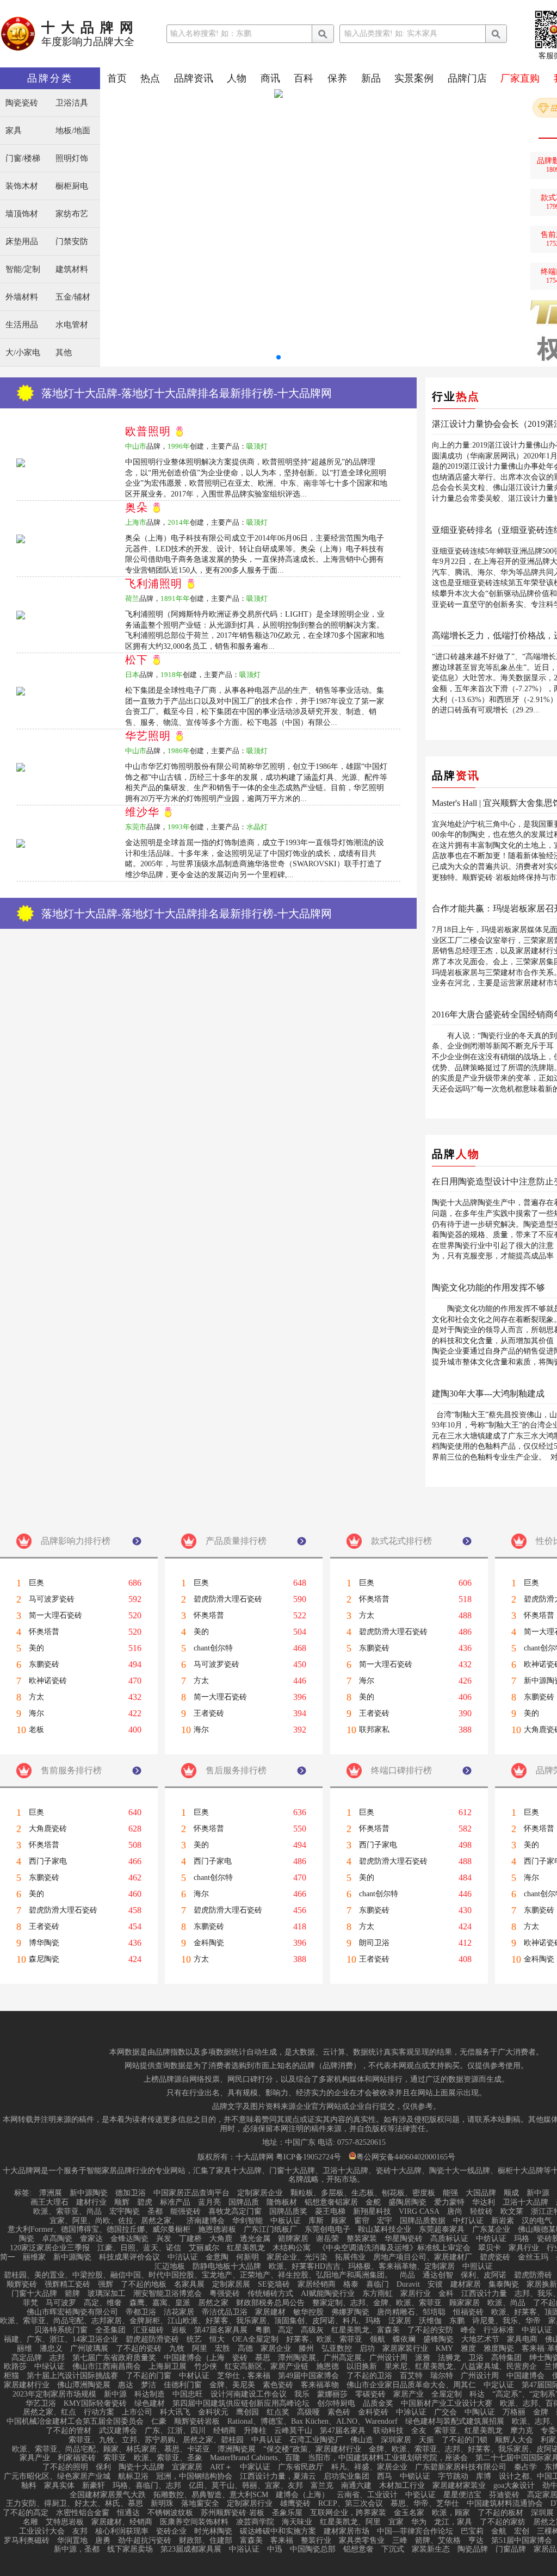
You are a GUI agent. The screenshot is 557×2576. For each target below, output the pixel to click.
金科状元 (213, 2412)
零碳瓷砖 (370, 2394)
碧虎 (145, 2202)
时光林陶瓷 (213, 2531)
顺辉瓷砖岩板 (197, 2422)
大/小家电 (23, 353)
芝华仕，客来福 (244, 2376)
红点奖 (278, 2412)
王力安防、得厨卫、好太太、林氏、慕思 (75, 2504)
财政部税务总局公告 (270, 2303)
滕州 (306, 2349)
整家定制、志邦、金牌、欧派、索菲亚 (377, 2303)
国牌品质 (244, 2202)
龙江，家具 (453, 2522)
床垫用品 (22, 242)
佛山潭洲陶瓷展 (84, 2385)
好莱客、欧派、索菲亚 (324, 2339)
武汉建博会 (118, 2431)
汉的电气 (537, 2221)
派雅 (423, 2358)
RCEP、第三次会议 (351, 2504)
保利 (103, 2467)
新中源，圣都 (77, 2549)
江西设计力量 (484, 2294)
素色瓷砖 (278, 2385)
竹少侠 (206, 2367)
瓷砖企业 (171, 2531)
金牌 (541, 2412)
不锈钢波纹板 (170, 2513)
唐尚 (455, 2212)
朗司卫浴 (374, 1943)
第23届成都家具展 (191, 2549)
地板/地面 (73, 131)
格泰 (351, 2285)
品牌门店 (467, 78)
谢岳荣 (327, 2239)
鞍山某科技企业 (385, 2230)
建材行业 (91, 2202)
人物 (237, 78)
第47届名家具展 (221, 2330)
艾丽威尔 (204, 2248)
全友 (419, 2431)
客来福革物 (320, 2385)
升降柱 (255, 2431)
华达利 (484, 2202)
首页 (117, 78)
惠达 (126, 2385)
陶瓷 (27, 2239)
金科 (446, 2294)
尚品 (407, 2275)
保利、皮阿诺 (484, 2275)
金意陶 (217, 2257)
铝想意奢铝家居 (331, 2202)
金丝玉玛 (533, 2257)
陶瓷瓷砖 (22, 103)
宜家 (396, 2522)
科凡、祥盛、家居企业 (369, 2467)
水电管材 (72, 325)
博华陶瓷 (44, 1943)
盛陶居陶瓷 (407, 2202)
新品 (371, 78)
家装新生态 (431, 2549)
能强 (450, 2193)
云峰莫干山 (293, 2431)
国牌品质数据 (423, 2221)
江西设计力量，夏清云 (278, 2476)
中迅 (275, 2549)
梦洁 (148, 2385)
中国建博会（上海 (194, 2358)
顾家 (339, 2221)
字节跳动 (453, 2476)
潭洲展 (51, 2193)
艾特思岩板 (65, 2522)
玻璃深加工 (107, 2294)
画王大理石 (49, 2202)
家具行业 (524, 2248)
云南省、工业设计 (367, 2495)
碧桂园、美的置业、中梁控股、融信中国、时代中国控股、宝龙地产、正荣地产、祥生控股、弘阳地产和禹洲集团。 (198, 2275)
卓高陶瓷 (57, 2239)
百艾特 (411, 2376)
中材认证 (194, 2376)
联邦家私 (374, 1730)
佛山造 (362, 2440)
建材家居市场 (346, 2531)
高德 (245, 2349)
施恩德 (327, 2367)
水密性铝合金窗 (83, 2513)
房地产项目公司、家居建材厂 (423, 2257)
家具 (14, 131)
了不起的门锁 (465, 2440)
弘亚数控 (337, 2349)
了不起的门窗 (148, 2376)
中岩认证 (537, 2330)
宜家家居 (187, 2467)
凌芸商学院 (255, 2522)
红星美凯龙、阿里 (350, 2522)
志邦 (57, 2358)
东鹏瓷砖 (44, 1665)
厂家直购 (520, 78)
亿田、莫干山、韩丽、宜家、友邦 (246, 2486)
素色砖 (339, 2412)
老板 (36, 1730)
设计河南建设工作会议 (249, 2394)
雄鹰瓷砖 (295, 2504)
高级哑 (308, 2412)
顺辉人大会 (514, 2440)
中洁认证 (183, 2257)
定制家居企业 (260, 2193)
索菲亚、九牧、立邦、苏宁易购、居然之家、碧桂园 (156, 2440)
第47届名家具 (343, 2431)
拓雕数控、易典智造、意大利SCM (211, 2495)
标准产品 (175, 2202)
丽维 (24, 2349)
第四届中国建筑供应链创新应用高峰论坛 (241, 2404)
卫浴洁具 (72, 103)
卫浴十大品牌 (525, 2202)
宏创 (522, 2531)
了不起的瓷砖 (139, 2349)
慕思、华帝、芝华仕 (425, 2504)
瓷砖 (240, 2358)
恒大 (217, 2339)
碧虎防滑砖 (533, 2275)
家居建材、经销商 (122, 2522)
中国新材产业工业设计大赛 (447, 2404)
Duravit (408, 2285)
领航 (377, 2339)
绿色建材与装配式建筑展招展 (455, 2422)
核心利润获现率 (122, 2531)
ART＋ (221, 2467)
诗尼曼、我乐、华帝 (506, 2321)
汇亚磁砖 (148, 2330)
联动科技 (388, 2431)
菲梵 (30, 2303)
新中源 (538, 2193)
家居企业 (276, 2349)
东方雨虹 (377, 2294)
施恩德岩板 (217, 2230)
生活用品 (22, 325)
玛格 (522, 2239)
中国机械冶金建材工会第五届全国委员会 (75, 2422)
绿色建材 (150, 2404)
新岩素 (503, 2221)
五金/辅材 (73, 297)
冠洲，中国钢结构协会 (194, 2476)
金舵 (373, 2202)
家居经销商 (317, 2285)
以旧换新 (362, 2367)
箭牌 (72, 2294)
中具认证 (267, 2440)
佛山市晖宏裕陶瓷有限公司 (72, 2312)
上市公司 (137, 2412)
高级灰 (312, 2330)
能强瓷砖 (185, 2212)
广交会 (445, 2412)
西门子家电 (48, 1861)
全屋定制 (447, 2394)
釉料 (29, 2486)
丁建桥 (190, 2239)
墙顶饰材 (22, 214)
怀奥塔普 (44, 1632)
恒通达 (128, 2513)
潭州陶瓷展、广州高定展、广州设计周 (343, 2358)
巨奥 (36, 1583)
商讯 (270, 78)
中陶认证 (480, 2412)
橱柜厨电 (72, 186)
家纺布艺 (72, 214)
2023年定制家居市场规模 (54, 2394)
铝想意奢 (358, 2549)
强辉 (106, 2285)
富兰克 (322, 2486)
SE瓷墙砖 (274, 2285)
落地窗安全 (200, 2504)
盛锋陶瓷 (438, 2339)
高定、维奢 (103, 2303)
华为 (419, 2522)
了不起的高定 (26, 2513)
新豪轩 (94, 2486)
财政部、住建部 (206, 2541)
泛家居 (400, 2321)
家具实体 (59, 2486)
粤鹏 (263, 2330)
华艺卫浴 (41, 2404)
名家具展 (189, 2285)
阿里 (200, 2349)
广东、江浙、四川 (175, 2431)
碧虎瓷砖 (495, 2257)
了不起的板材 (500, 2513)
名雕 (30, 2522)
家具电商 (522, 2339)
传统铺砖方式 (270, 2294)
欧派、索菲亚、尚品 (67, 2212)
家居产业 (409, 2394)
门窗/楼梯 (23, 159)
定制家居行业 (250, 2504)
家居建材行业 (27, 2385)
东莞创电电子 (327, 2230)
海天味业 (297, 2522)
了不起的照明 (65, 2467)
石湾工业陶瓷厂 (316, 2440)
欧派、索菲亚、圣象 (168, 2458)
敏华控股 (308, 2312)
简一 (8, 2257)
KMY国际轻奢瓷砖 (95, 2404)
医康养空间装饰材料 (194, 2522)
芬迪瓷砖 (504, 2495)
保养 (337, 78)
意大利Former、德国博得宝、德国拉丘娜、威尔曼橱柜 (99, 2230)
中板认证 (286, 2221)
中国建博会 (525, 2376)
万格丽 (514, 2412)
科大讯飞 (175, 2412)
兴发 (164, 2239)
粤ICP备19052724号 (308, 2157)
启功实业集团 (346, 2476)
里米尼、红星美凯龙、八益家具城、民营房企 (461, 2367)
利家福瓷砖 (77, 2458)
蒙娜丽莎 (332, 2394)
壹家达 (91, 2239)
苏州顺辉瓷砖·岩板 (233, 2513)
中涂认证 (411, 2412)
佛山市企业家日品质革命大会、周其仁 (411, 2385)
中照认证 (478, 2267)
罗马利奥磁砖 (27, 2541)
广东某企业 (491, 2230)
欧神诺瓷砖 (48, 1681)
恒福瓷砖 (468, 2312)
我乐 (302, 2394)
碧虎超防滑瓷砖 (152, 2339)
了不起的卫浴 (369, 2376)
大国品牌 (481, 2193)
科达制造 (150, 2394)
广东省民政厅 (301, 2467)
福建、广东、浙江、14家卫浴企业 (61, 2339)
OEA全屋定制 (255, 2339)
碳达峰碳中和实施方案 (278, 2531)
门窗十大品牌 (34, 2294)
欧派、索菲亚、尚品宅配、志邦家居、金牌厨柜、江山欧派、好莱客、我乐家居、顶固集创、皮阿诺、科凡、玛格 (190, 2321)
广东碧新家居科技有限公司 (461, 2467)
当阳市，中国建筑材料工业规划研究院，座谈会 (388, 2458)
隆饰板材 (282, 2202)
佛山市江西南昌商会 (107, 2367)
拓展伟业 (350, 2257)
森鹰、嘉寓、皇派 (160, 2303)
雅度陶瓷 (499, 2349)
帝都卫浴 (141, 2312)
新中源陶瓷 (89, 2193)
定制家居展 (231, 2285)
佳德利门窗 (183, 2385)
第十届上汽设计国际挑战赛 (72, 2376)
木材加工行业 (402, 2486)
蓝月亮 (209, 2202)
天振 (426, 2440)
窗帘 (362, 2221)
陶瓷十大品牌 (141, 2467)
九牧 (177, 2349)
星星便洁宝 (462, 2495)
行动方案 (99, 2412)
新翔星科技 (372, 2212)
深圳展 (542, 2513)
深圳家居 (396, 2440)
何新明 (247, 2257)
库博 (484, 2476)
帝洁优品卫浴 (225, 2312)
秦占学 (525, 2467)
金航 (499, 2531)
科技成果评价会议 (129, 2257)
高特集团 (506, 2358)
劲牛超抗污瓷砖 (145, 2541)
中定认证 (499, 2385)
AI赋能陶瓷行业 (328, 2294)
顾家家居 (465, 2303)
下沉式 (393, 2549)
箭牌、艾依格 (438, 2541)
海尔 (36, 1714)
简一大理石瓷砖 (55, 1616)
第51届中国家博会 (522, 2541)
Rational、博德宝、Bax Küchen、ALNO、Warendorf (312, 2422)
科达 (477, 2394)
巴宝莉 (472, 2531)
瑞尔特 (442, 2376)
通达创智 (438, 2275)
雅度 (468, 2349)
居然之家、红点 (49, 2412)
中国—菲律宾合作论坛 (415, 2531)
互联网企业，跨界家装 (348, 2513)
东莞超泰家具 (442, 2230)
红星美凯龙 (246, 2248)
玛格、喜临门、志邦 (147, 2486)
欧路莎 (15, 2367)
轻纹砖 (481, 2212)
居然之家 (213, 2303)
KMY (444, 2349)
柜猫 (11, 2376)
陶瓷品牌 (473, 2549)
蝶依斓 (404, 2339)
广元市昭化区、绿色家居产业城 (57, 2476)
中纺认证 (491, 2239)
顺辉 (122, 2202)
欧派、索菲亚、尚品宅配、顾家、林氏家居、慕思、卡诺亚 (111, 2449)
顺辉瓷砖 (22, 2285)
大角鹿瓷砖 (48, 1829)
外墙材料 (22, 297)
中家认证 (255, 2467)
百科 (304, 78)
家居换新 (542, 2285)
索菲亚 (115, 2458)
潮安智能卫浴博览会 (168, 2294)
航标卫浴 (133, 2476)
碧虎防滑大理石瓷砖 (228, 1599)
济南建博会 (206, 2221)
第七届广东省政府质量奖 (114, 2358)
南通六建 (356, 2486)
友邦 (80, 2531)
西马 (385, 2476)
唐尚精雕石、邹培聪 (411, 2312)
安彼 (435, 2285)
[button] (278, 357)
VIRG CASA (419, 2212)
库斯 (316, 2221)
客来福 (282, 2541)
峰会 (468, 2330)
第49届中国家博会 (308, 2376)
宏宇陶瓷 (125, 2212)
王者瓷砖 (209, 1714)
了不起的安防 (430, 2330)
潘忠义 (51, 2349)
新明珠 (162, 2504)
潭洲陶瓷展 (237, 2449)
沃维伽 (430, 2321)
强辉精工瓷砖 (67, 2285)
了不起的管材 (69, 2431)
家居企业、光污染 (297, 2257)
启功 (367, 2349)
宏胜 (222, 2349)
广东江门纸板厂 (270, 2230)
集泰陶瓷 (504, 2285)
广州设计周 (480, 2376)
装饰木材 (22, 186)
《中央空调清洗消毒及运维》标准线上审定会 (394, 2248)
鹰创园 (247, 2412)
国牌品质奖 (288, 2212)
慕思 (263, 2358)
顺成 (511, 2193)
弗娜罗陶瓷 (350, 2312)
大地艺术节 (480, 2339)
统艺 (194, 2339)
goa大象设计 (514, 2486)
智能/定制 (23, 269)
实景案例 (414, 78)
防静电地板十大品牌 (227, 2267)
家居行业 (416, 2294)
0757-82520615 (361, 2143)
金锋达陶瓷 (129, 2239)
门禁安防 (72, 242)
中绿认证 (49, 2367)
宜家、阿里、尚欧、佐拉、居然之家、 (114, 2221)
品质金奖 (378, 2404)
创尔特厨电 (336, 2404)
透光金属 (255, 2239)
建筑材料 (72, 269)
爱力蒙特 (449, 2202)
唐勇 (103, 2541)
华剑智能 (247, 2221)
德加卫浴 (131, 2193)
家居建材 (270, 2312)
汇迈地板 (170, 2267)
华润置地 (72, 2541)
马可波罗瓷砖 (52, 1599)
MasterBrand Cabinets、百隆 (255, 2458)
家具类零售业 (362, 2541)
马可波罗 (61, 2303)
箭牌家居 (293, 2239)
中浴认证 (244, 2549)
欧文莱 (512, 2212)
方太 (36, 1697)
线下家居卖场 (130, 2549)
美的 (36, 1648)
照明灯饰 (72, 159)
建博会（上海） (302, 2495)
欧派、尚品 (506, 2303)
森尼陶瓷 (44, 1959)
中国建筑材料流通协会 (505, 2504)
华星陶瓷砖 (404, 2239)
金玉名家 (409, 2513)
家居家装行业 (405, 2349)
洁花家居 (179, 2312)
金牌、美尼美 (232, 2385)
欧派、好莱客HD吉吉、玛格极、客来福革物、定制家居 (362, 2267)
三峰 (400, 2541)
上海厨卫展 (168, 2367)
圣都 (155, 2212)
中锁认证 (415, 2476)
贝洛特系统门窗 (61, 2330)
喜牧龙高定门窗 (235, 2212)
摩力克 (522, 2431)
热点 (150, 78)
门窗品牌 (511, 2549)
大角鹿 (221, 2239)
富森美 (251, 2541)
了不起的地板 (144, 2285)
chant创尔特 (213, 1648)
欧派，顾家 (451, 2513)
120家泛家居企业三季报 (50, 2248)
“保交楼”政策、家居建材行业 (312, 2449)
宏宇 (385, 2221)
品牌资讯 (194, 78)
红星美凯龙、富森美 (366, 2330)
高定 (286, 2330)
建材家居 (466, 2285)
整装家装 (362, 2239)
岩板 (179, 2330)
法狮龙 (449, 2358)
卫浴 (476, 2358)
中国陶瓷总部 (313, 2549)
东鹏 (457, 2321)
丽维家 (34, 2257)
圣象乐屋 (287, 2513)
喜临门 (377, 2285)
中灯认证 (468, 2221)
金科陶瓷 (209, 1943)
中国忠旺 (188, 2394)
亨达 (476, 2541)
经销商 (225, 2431)
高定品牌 (27, 2358)
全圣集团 (110, 2330)
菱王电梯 (330, 2212)
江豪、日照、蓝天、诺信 (139, 2248)
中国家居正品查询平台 (191, 2193)
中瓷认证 (420, 2495)
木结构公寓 (292, 2248)
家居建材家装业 (459, 2486)
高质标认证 (449, 2239)
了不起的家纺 (503, 2522)
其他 (64, 353)
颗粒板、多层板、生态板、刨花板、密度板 (363, 2193)
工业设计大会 (42, 2531)
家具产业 (35, 2458)
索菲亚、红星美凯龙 (468, 2431)
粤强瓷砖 (225, 2294)
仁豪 (159, 2422)
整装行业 (316, 2541)
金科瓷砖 (373, 2412)
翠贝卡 (490, 2248)
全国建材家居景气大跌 (108, 2495)
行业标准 (499, 2330)
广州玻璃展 (89, 2349)
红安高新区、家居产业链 (267, 2367)
